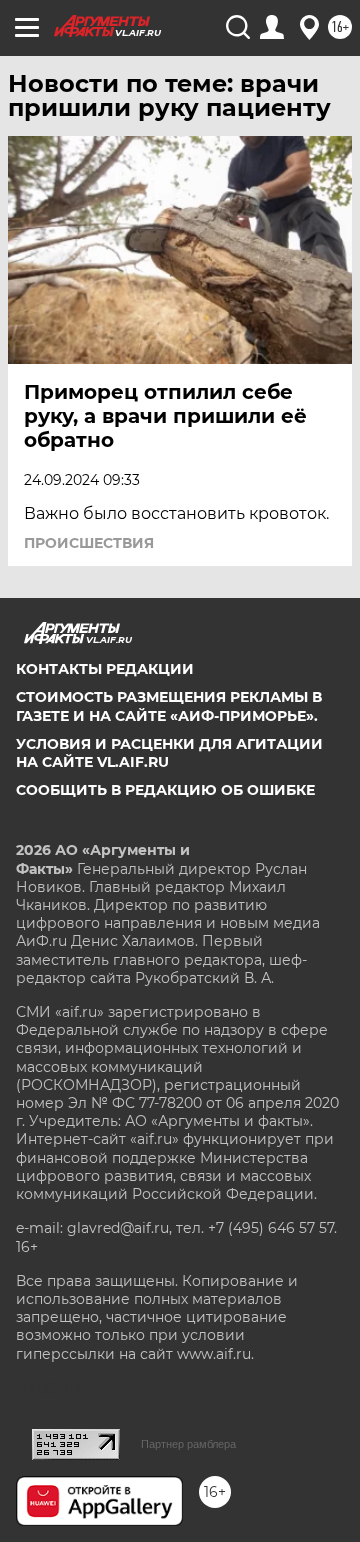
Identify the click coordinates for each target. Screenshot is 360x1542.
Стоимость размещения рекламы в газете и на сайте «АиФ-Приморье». (169, 706)
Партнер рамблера (188, 1444)
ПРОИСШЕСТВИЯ (89, 543)
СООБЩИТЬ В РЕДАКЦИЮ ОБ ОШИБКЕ (165, 790)
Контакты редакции (105, 669)
